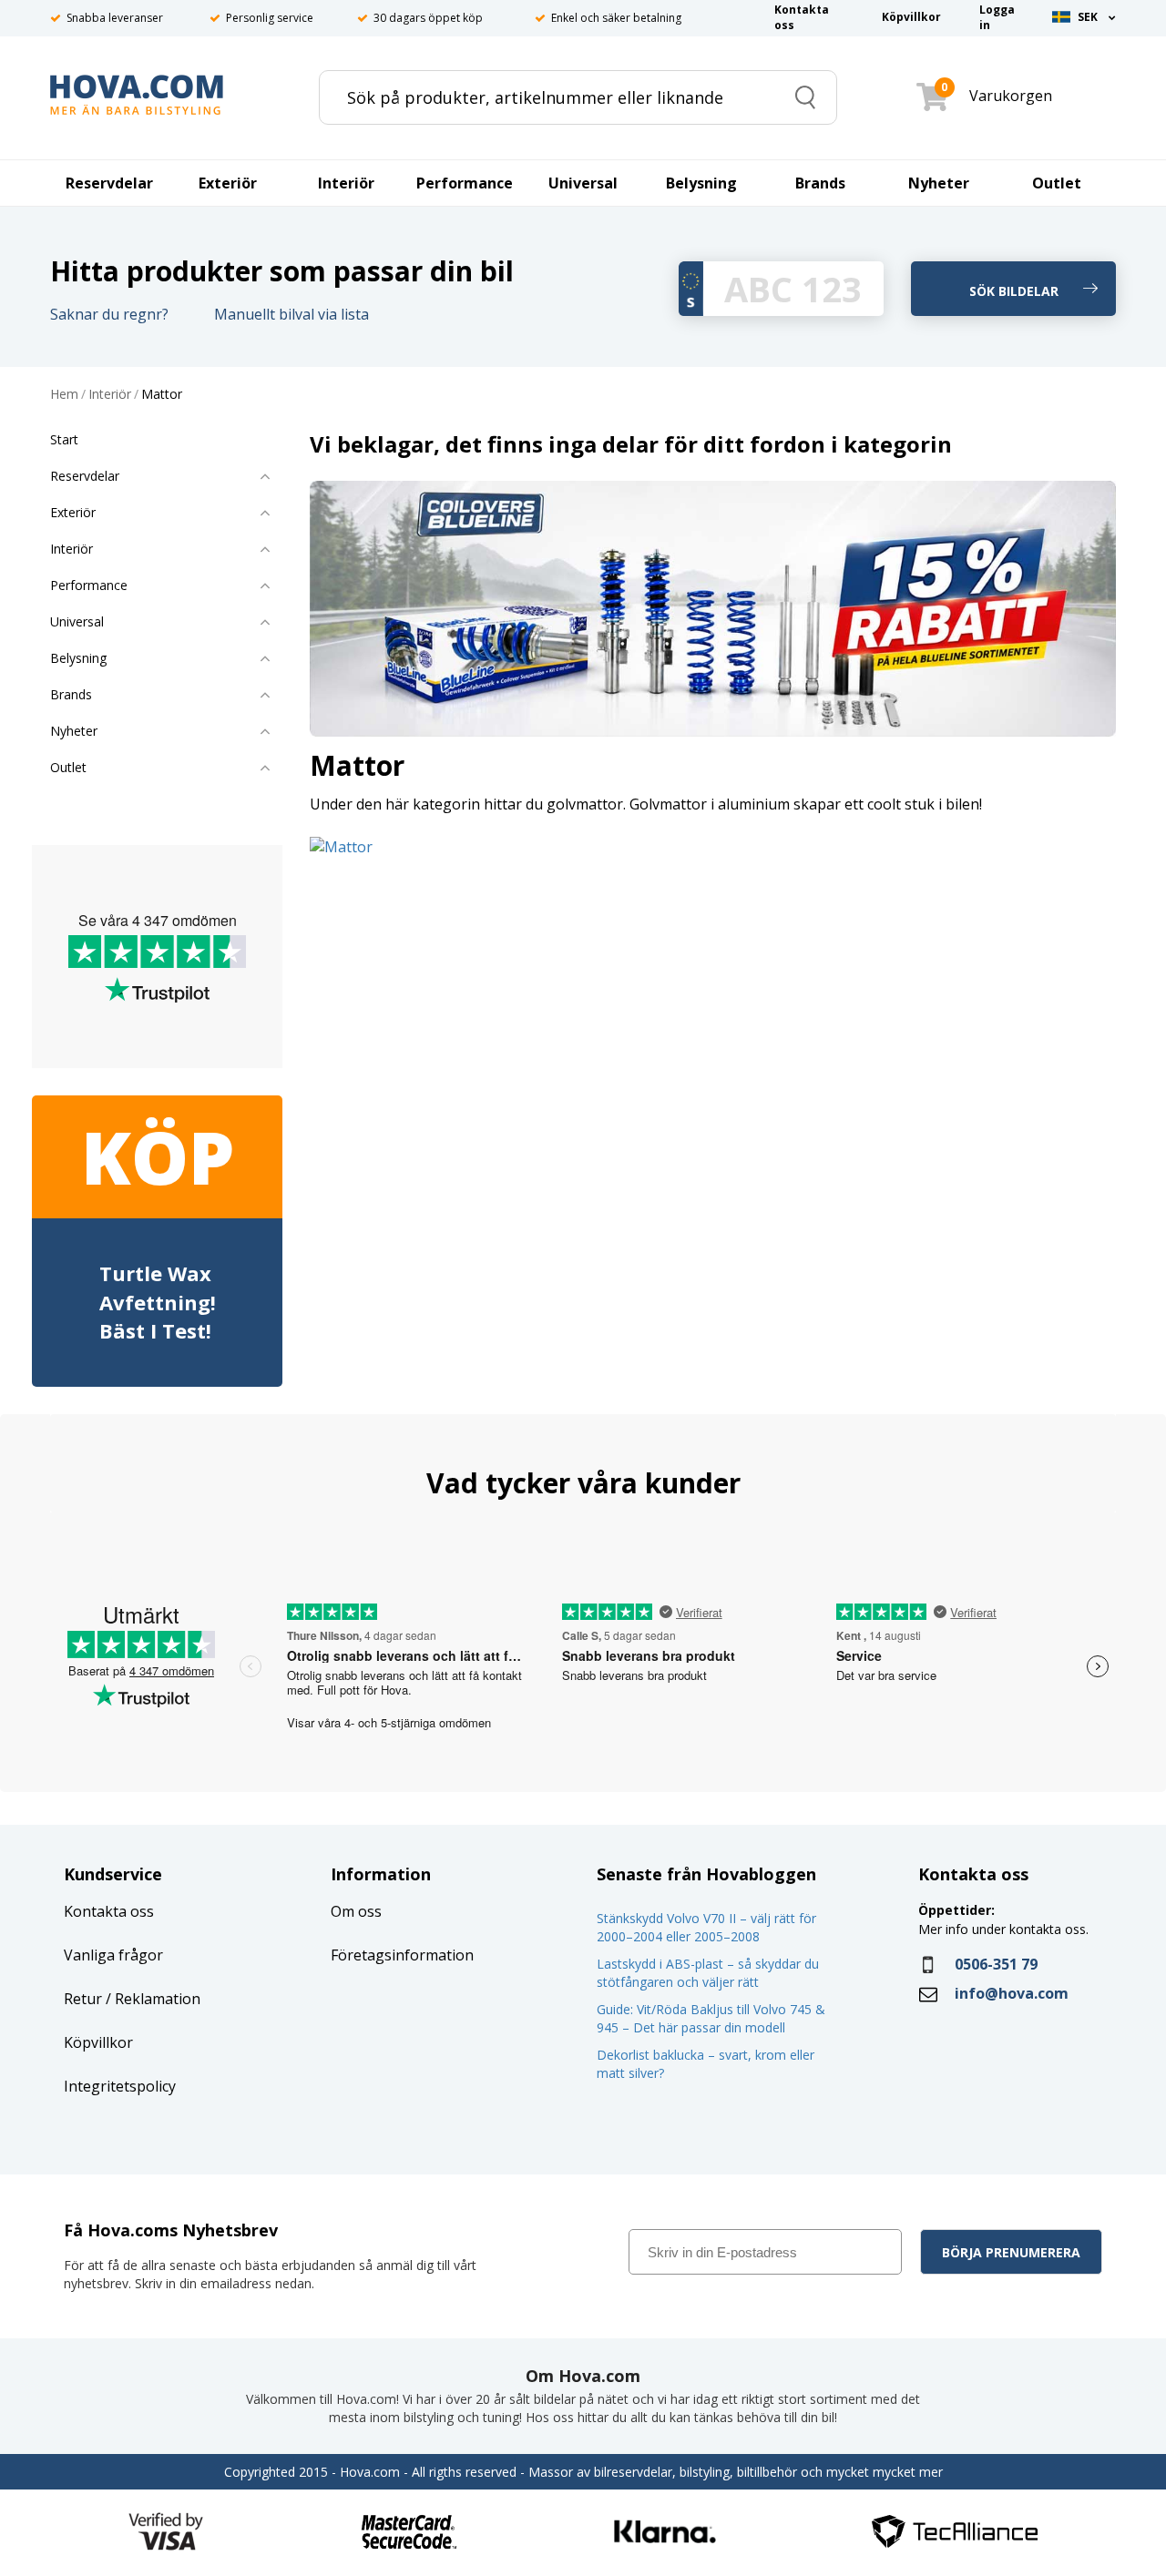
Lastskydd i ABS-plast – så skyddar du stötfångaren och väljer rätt (708, 1973)
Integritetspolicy (120, 2086)
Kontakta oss (109, 1911)
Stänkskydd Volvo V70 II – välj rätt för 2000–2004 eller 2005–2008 (706, 1927)
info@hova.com (1012, 1993)
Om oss (356, 1911)
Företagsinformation (402, 1955)
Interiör (110, 395)
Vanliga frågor (113, 1955)
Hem (64, 395)
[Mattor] (341, 845)
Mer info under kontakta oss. (1005, 1929)
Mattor (162, 395)
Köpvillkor (98, 2042)
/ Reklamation (151, 1999)
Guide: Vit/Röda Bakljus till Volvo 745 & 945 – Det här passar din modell (711, 2018)
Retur (83, 1999)
